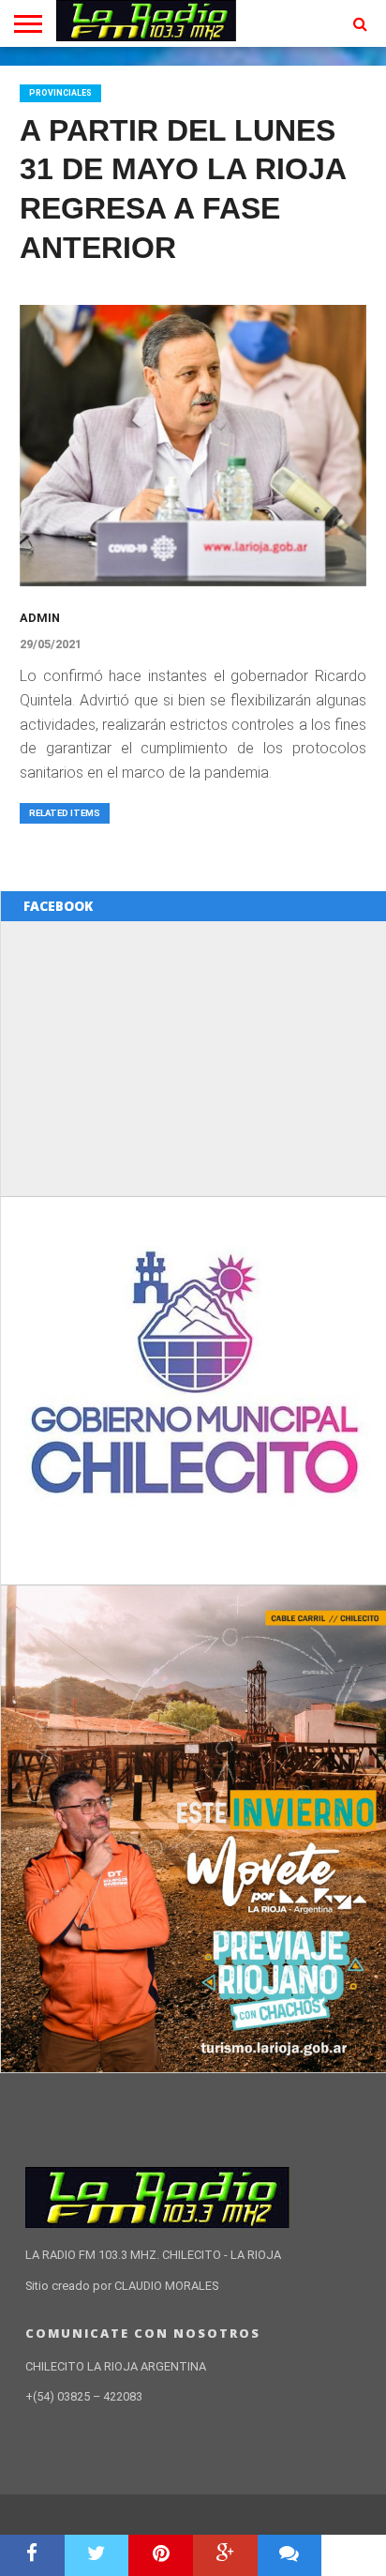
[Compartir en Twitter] (97, 2555)
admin (40, 618)
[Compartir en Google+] (225, 2555)
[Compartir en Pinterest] (161, 2555)
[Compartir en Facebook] (32, 2555)
